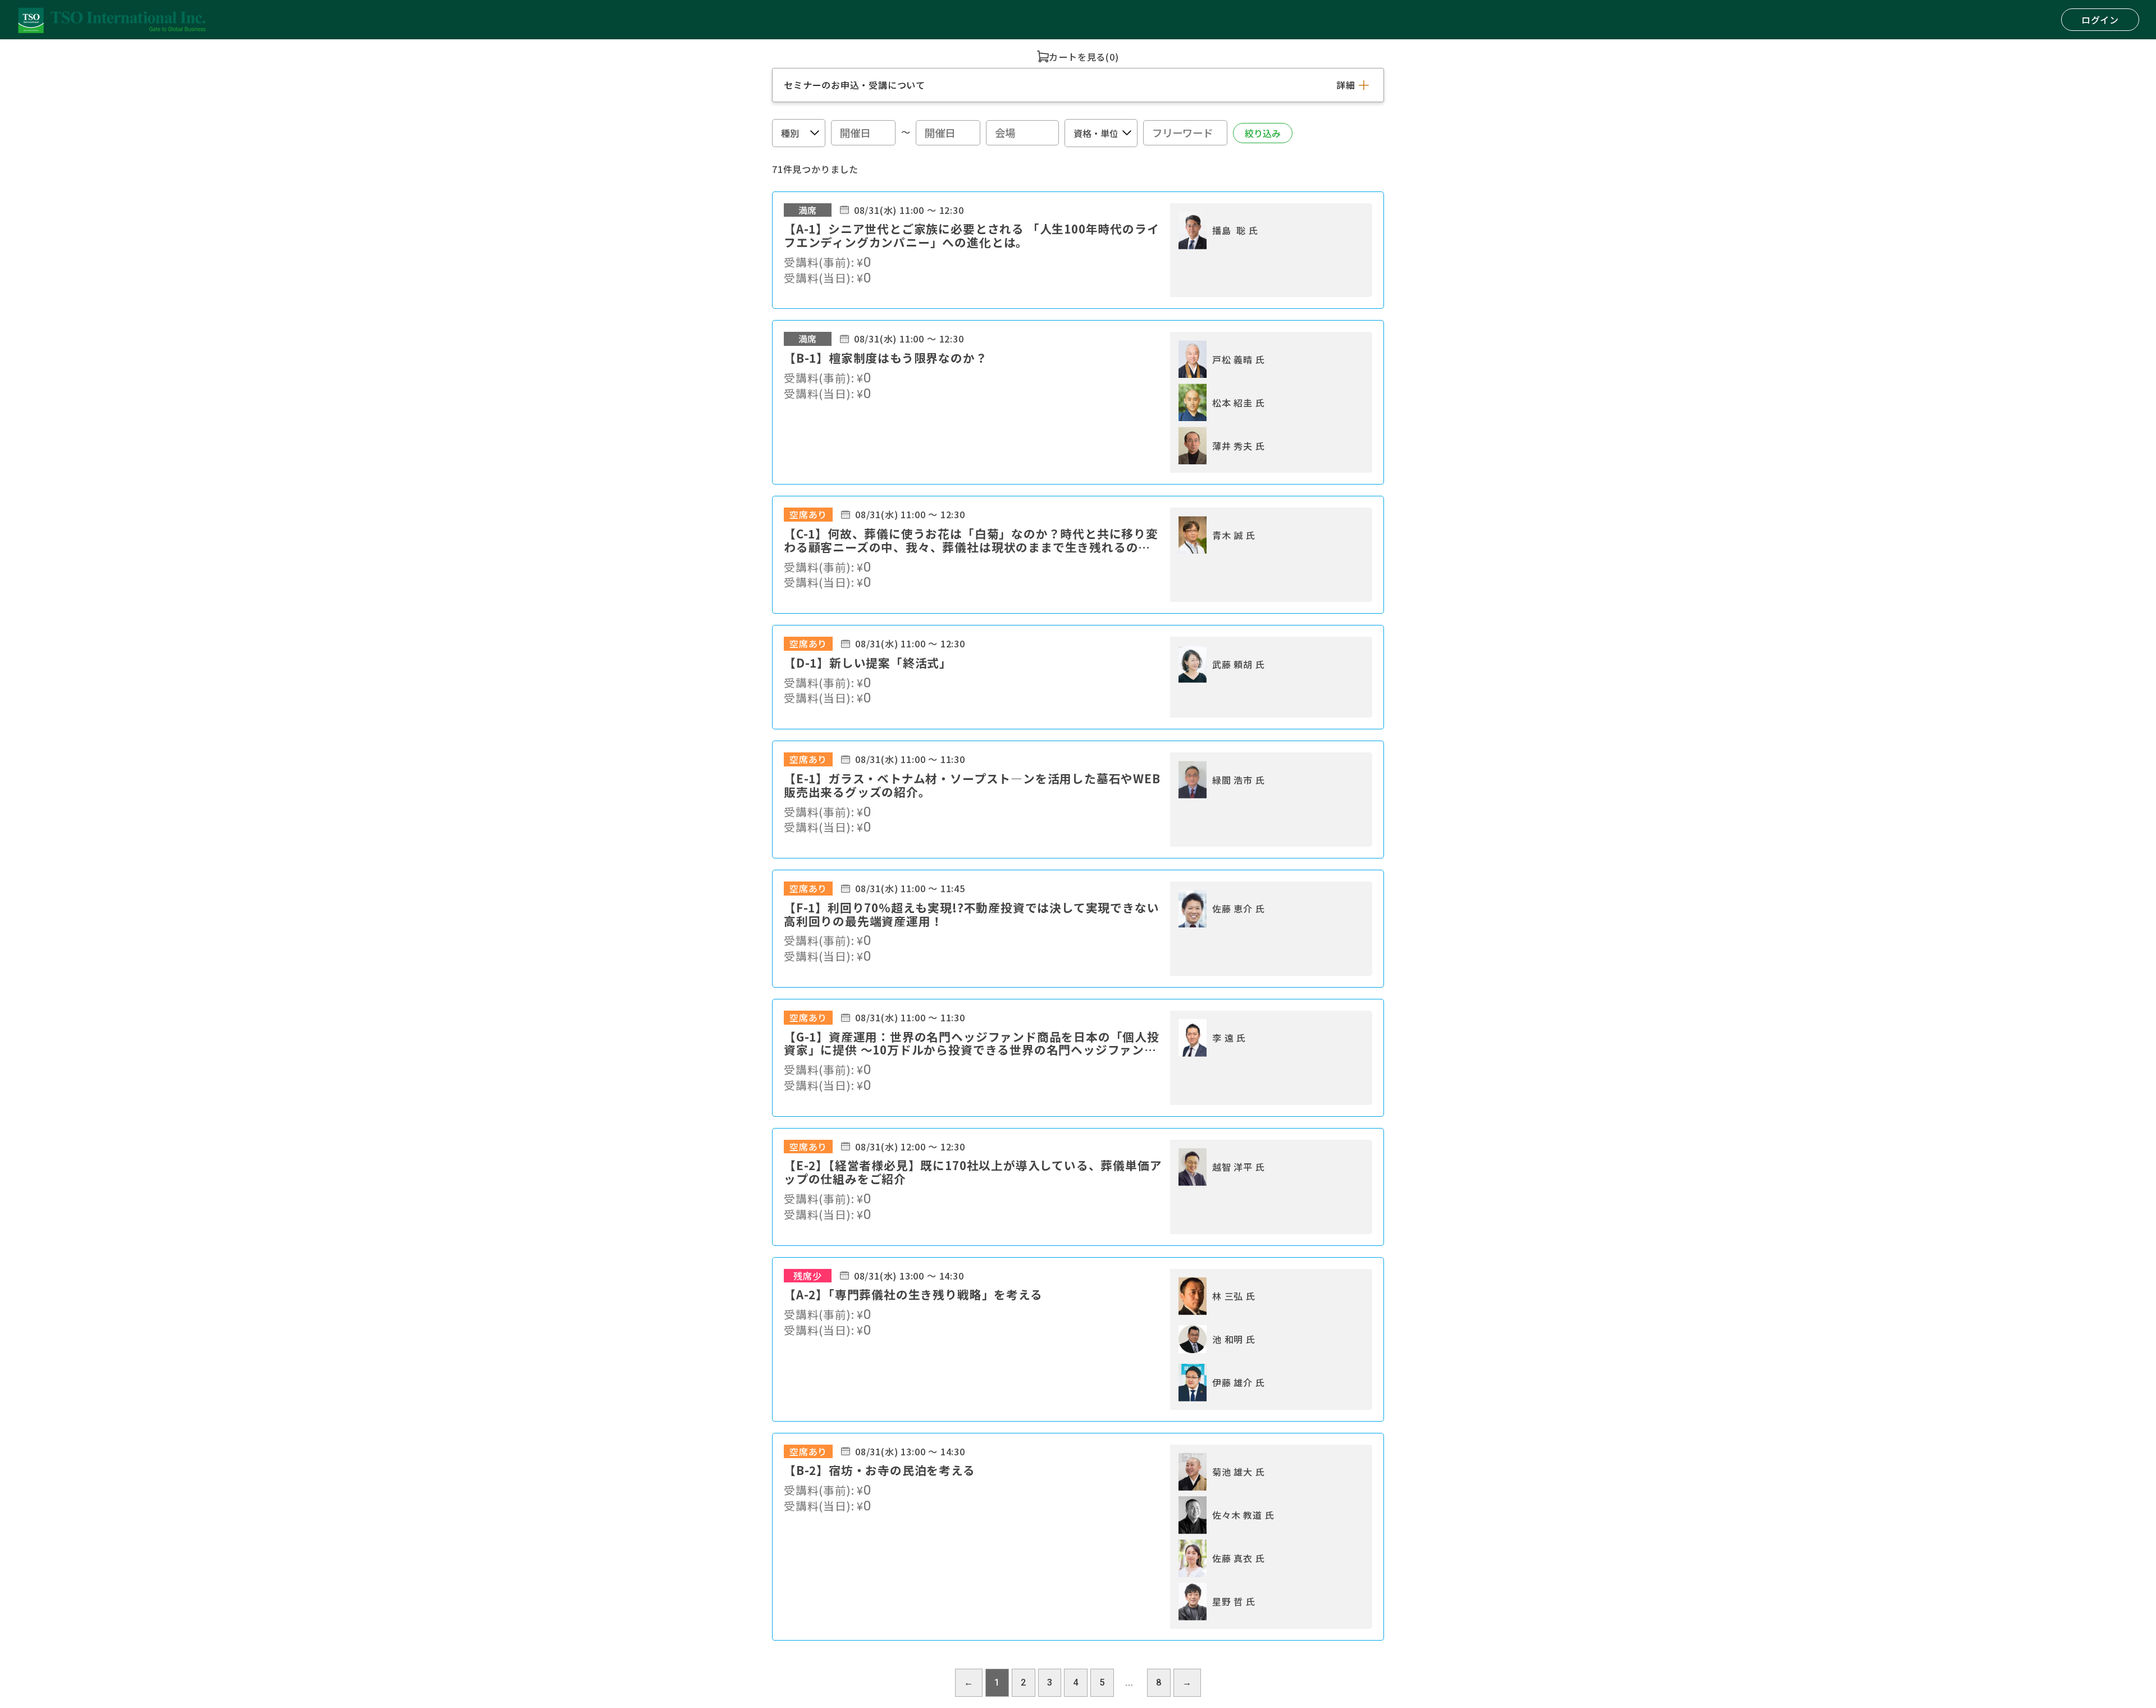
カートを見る (1077, 57)
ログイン (2100, 20)
